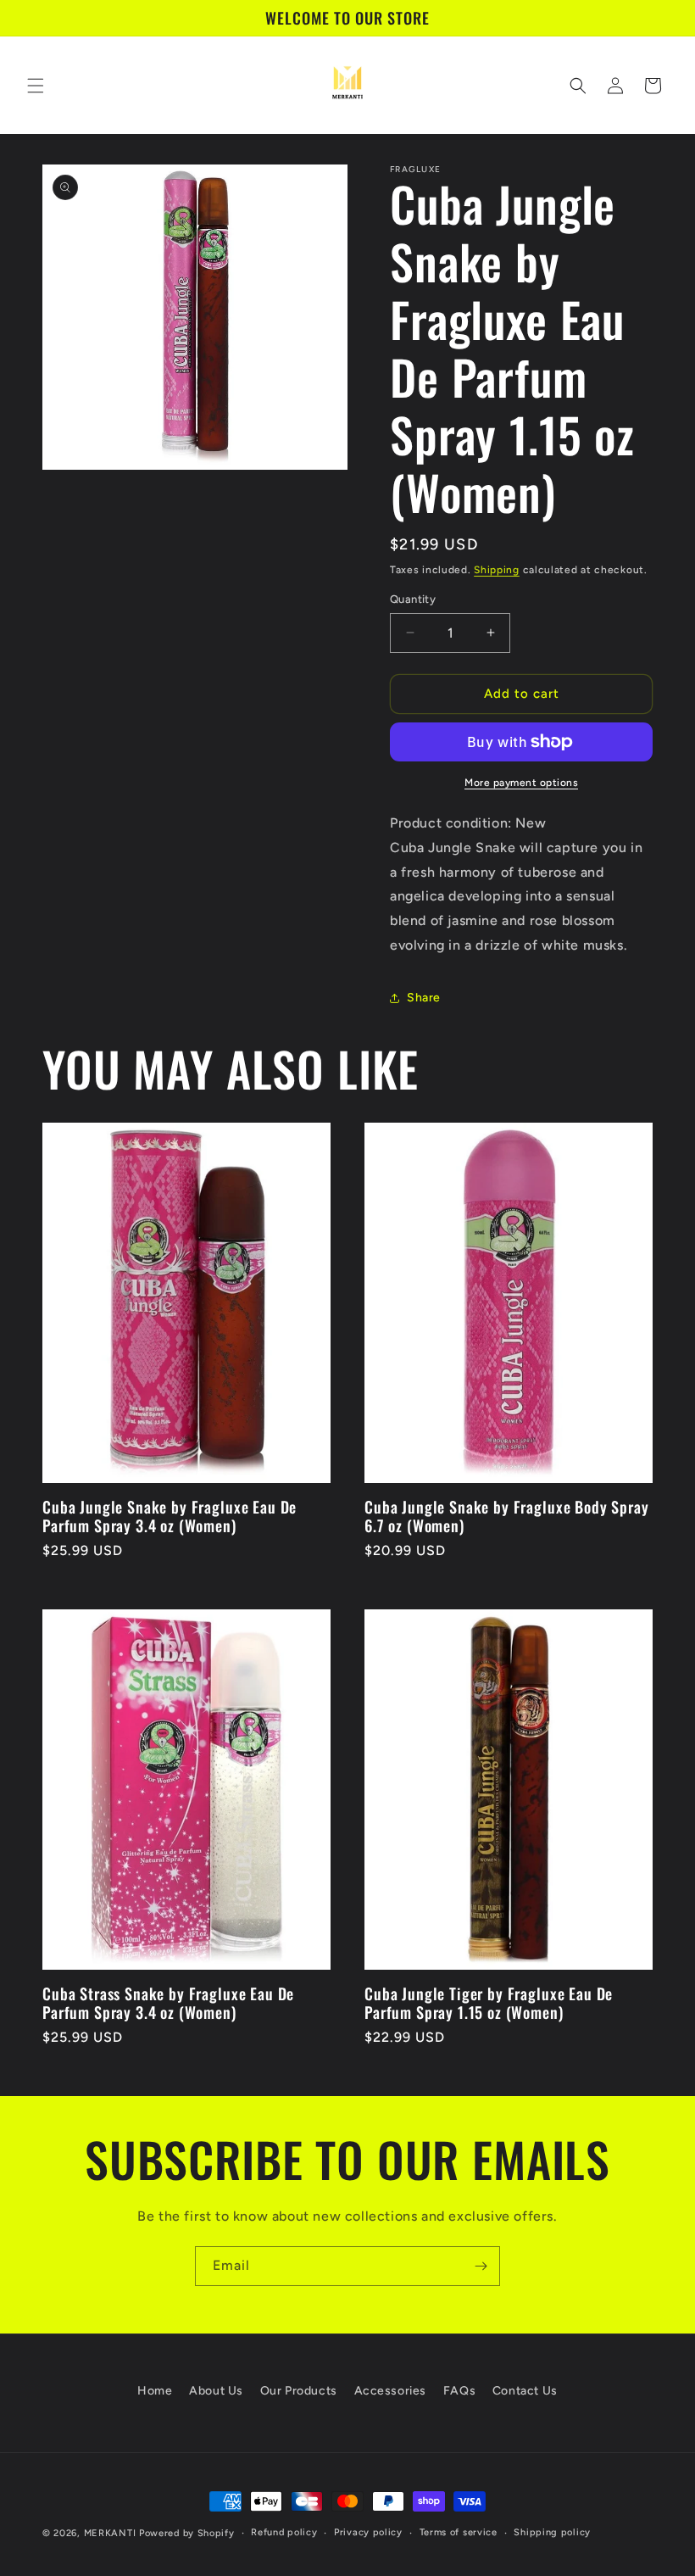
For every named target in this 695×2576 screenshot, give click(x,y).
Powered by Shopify (187, 2533)
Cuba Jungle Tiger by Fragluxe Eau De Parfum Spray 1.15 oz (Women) (489, 2003)
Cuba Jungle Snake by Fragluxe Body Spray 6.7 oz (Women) (507, 1516)
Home (155, 2391)
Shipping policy (552, 2532)
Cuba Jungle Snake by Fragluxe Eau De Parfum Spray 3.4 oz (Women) (170, 1516)
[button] (36, 86)
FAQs (459, 2391)
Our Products (299, 2391)
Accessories (391, 2391)
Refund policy (284, 2532)
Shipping (497, 570)
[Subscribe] (481, 2266)
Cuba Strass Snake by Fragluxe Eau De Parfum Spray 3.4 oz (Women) (168, 2003)
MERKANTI (110, 2533)
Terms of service (459, 2532)
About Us (216, 2391)
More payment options (521, 783)
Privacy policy (368, 2532)
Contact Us (525, 2391)
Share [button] (424, 998)
